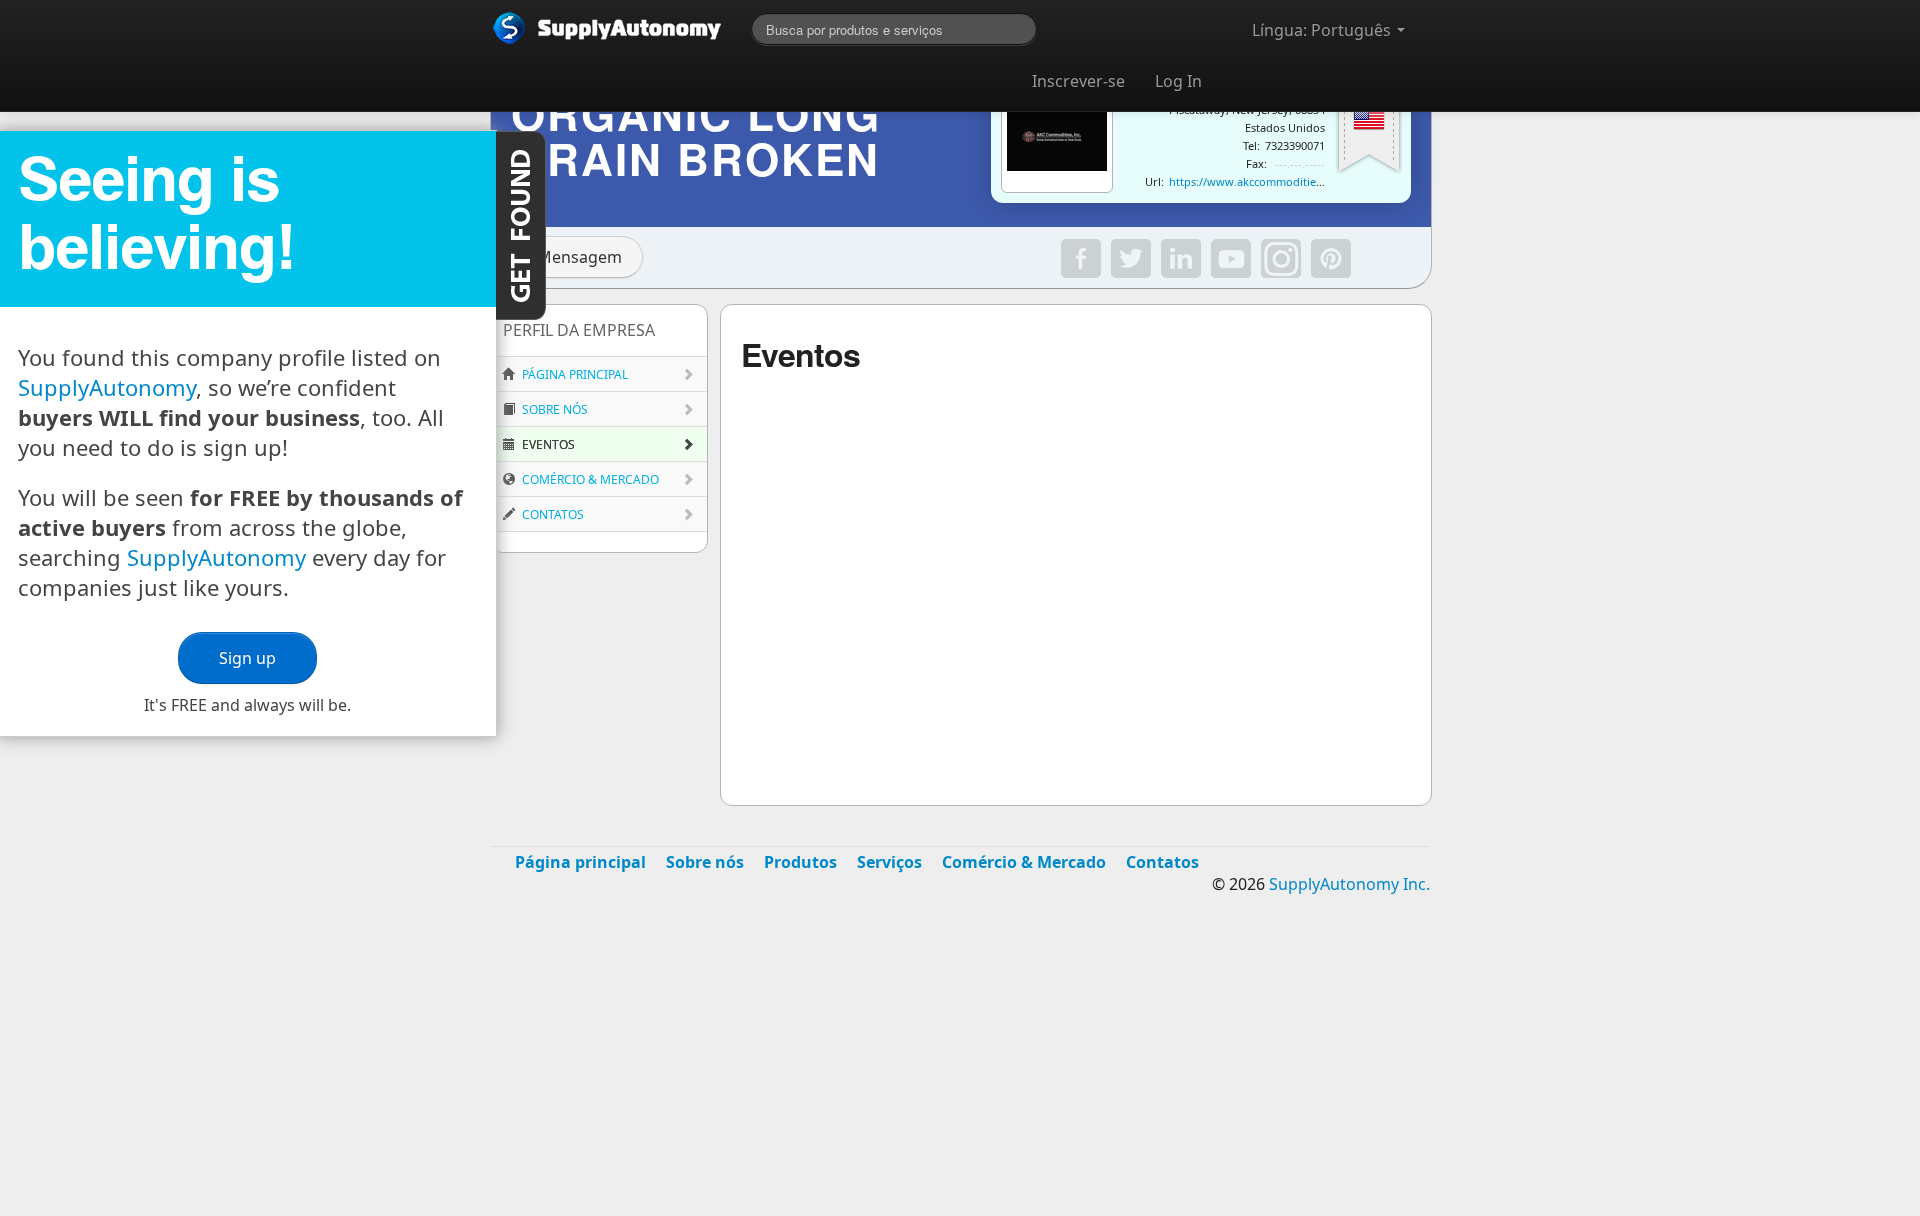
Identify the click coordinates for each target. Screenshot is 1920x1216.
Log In (1178, 81)
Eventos (547, 444)
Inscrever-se (1078, 81)
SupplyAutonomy (107, 387)
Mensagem (579, 257)
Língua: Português (1323, 30)
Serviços (889, 862)
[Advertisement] (960, 1070)
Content (521, 225)
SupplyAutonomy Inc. (1349, 884)
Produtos (800, 862)
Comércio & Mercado (589, 479)
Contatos (551, 514)
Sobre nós (553, 409)
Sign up (247, 658)
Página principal (573, 374)
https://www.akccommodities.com (1257, 181)
